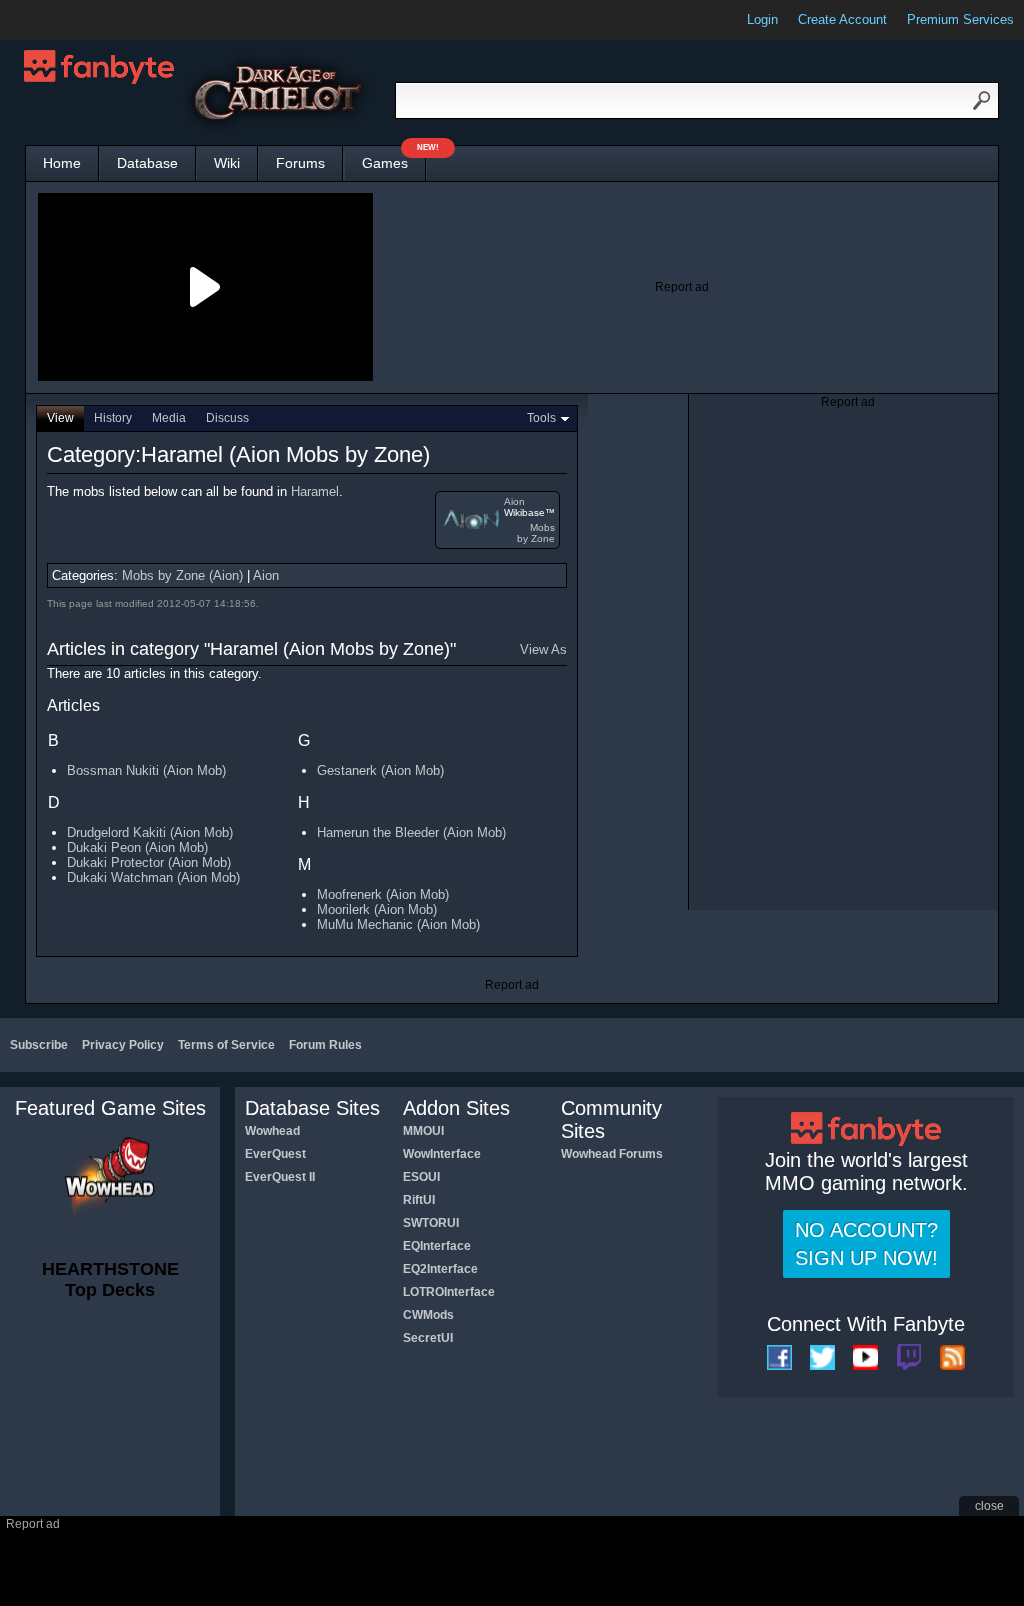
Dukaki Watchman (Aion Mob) (153, 877)
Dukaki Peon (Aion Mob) (137, 847)
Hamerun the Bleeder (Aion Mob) (411, 832)
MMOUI (423, 1131)
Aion (514, 501)
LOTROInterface (449, 1292)
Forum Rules (325, 1045)
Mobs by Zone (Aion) (182, 575)
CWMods (428, 1315)
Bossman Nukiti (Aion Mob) (146, 770)
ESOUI (421, 1177)
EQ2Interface (440, 1269)
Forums (300, 163)
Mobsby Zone (536, 533)
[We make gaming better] (64, 20)
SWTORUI (431, 1223)
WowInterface (442, 1154)
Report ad (682, 287)
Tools (541, 418)
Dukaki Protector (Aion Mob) (149, 862)
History (113, 418)
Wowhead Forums (612, 1154)
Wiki (227, 163)
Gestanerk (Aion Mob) (380, 770)
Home (62, 163)
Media (169, 418)
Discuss (227, 418)
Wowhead (272, 1131)
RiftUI (419, 1200)
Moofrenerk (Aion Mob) (383, 894)
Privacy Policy (123, 1045)
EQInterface (437, 1246)
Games (394, 158)
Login (762, 19)
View (60, 418)
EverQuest (275, 1154)
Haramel (315, 491)
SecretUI (428, 1338)
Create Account (842, 19)
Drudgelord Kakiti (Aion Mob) (150, 832)
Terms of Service (226, 1045)
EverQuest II (280, 1177)
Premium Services (960, 19)
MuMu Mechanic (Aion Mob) (398, 924)
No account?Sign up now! (866, 1244)
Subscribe (39, 1045)
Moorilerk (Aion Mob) (377, 909)
